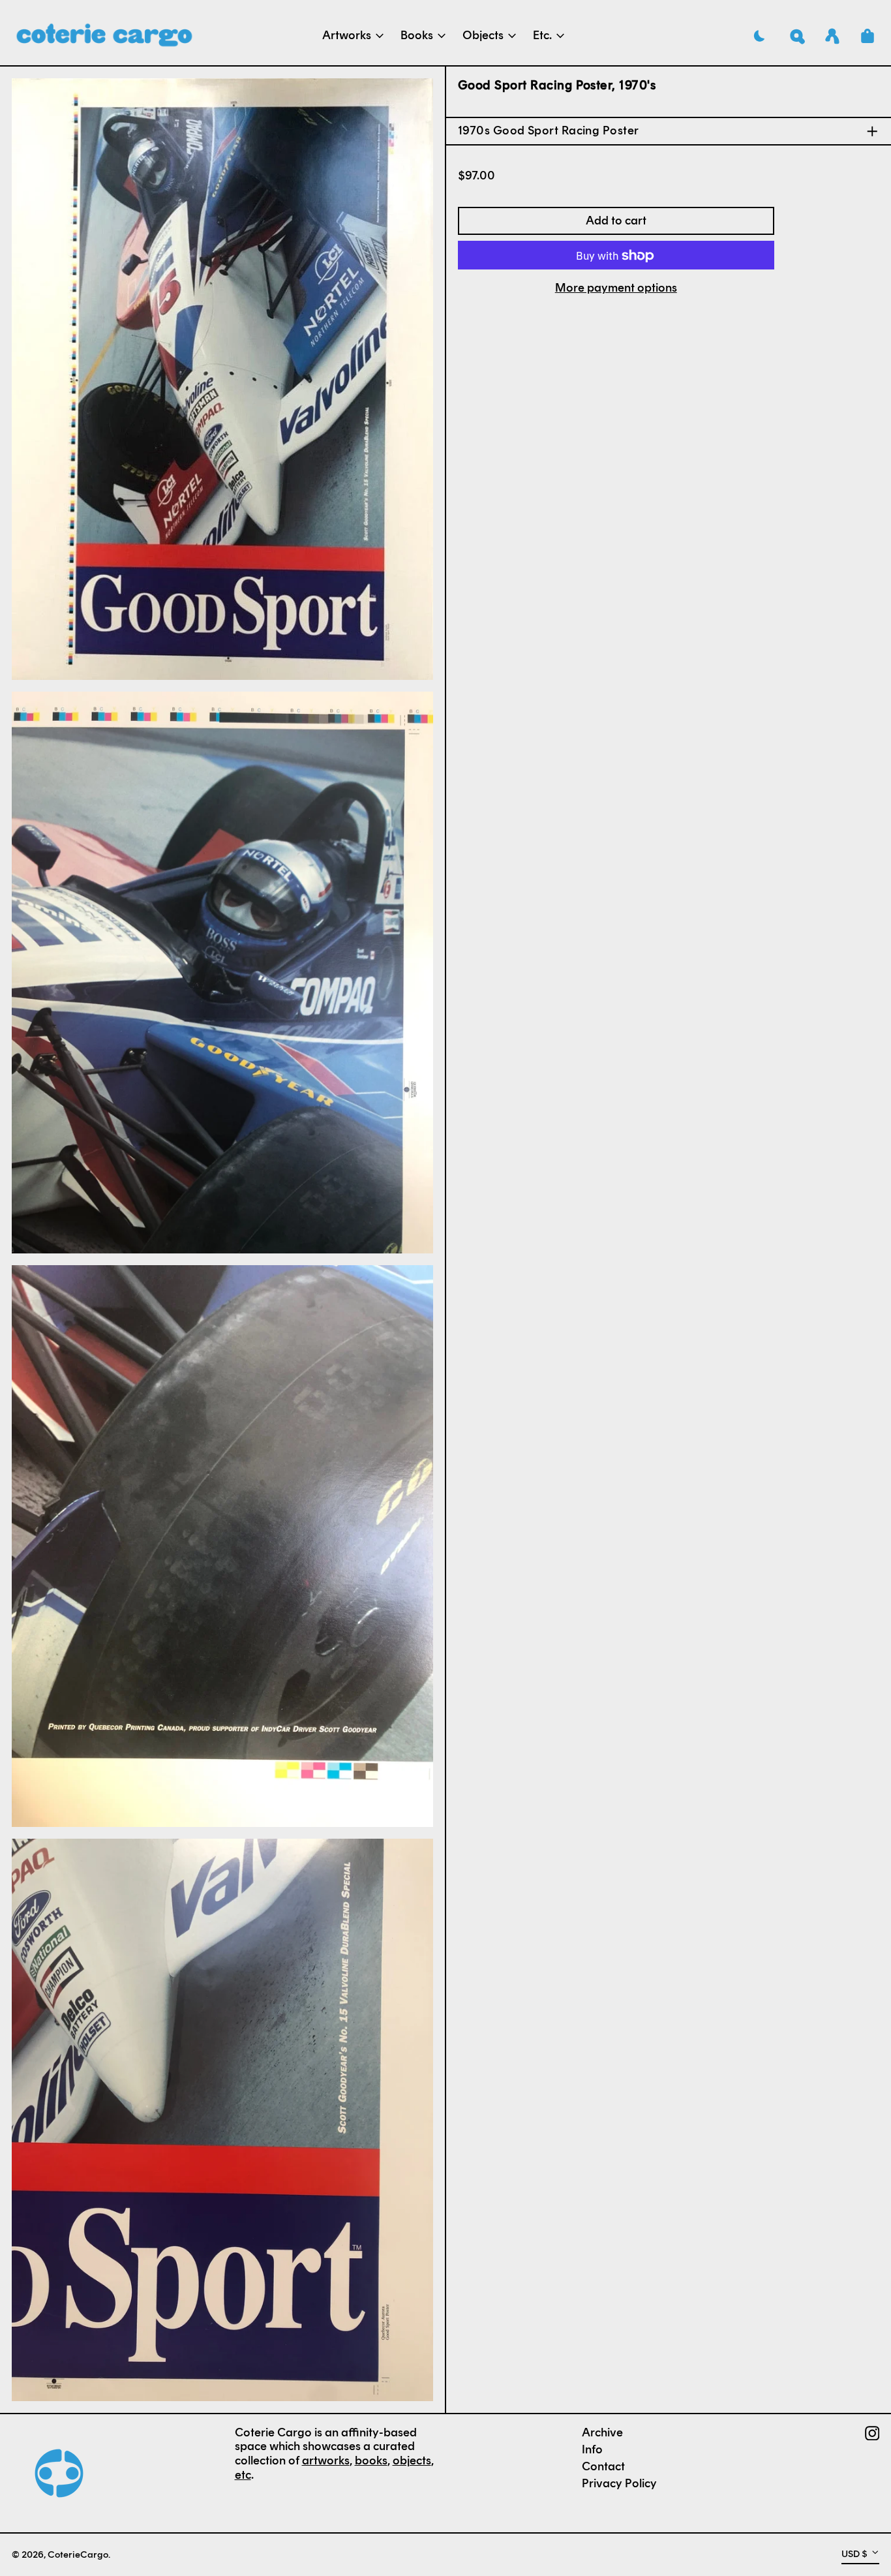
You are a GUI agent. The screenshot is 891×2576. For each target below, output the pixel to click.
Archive (602, 2432)
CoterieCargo (78, 2554)
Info (592, 2449)
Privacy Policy (619, 2483)
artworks (326, 2461)
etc (243, 2475)
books (371, 2461)
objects (412, 2461)
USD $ (854, 2554)
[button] (797, 36)
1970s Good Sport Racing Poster (549, 131)
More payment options (616, 289)
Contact (603, 2466)
